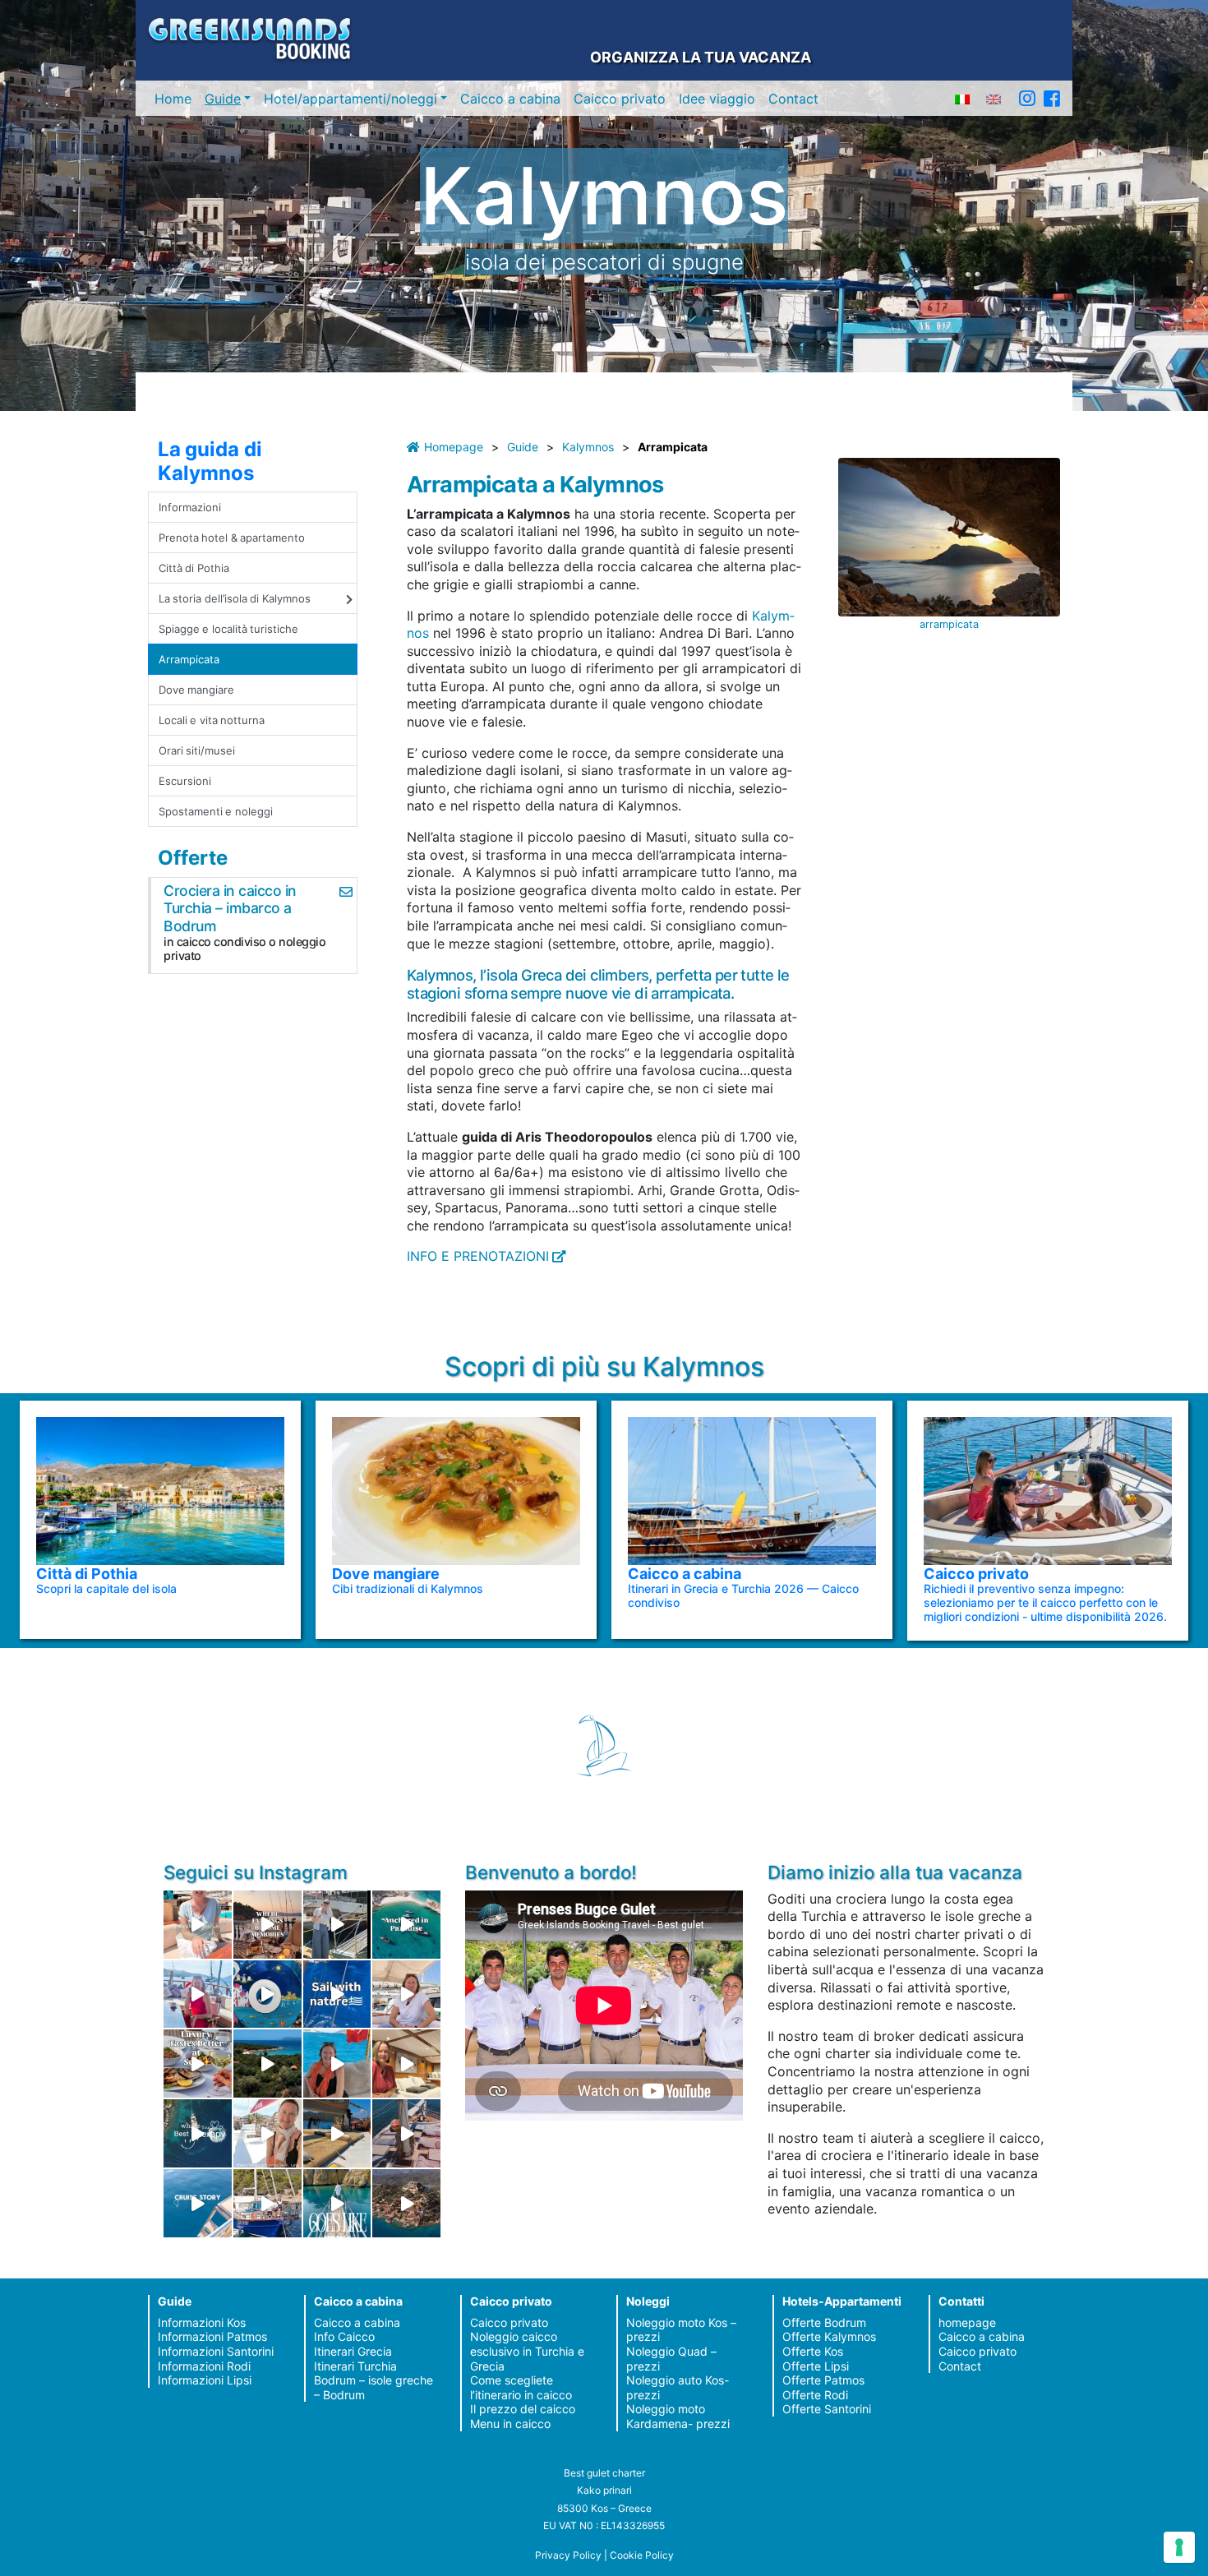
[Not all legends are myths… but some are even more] (267, 2064)
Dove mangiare (196, 690)
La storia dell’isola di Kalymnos (235, 598)
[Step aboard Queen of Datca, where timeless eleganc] (198, 1994)
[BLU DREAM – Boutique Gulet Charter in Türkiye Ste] (337, 2133)
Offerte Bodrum (824, 2322)
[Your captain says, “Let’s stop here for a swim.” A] (406, 1925)
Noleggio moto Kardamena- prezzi (678, 2416)
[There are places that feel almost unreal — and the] (406, 2203)
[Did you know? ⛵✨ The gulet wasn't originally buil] (406, 2133)
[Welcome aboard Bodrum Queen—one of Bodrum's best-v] (406, 2064)
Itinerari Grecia (353, 2351)
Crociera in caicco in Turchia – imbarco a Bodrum (230, 908)
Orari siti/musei (197, 750)
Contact (793, 99)
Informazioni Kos (202, 2322)
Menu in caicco (510, 2424)
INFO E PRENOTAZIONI (478, 1256)
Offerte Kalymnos (829, 2336)
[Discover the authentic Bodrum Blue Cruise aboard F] (337, 2064)
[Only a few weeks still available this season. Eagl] (406, 1994)
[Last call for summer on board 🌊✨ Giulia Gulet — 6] (267, 2203)
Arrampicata (189, 659)
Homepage (454, 447)
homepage (967, 2322)
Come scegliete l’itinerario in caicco (521, 2387)
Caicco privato (620, 99)
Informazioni (190, 507)
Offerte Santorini (827, 2409)
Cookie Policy (642, 2555)
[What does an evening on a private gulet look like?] (267, 1925)
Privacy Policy (568, 2555)
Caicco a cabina (510, 99)
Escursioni (185, 781)
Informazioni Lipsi (205, 2380)
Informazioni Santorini (216, 2351)
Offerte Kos (813, 2351)
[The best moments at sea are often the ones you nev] (337, 1994)
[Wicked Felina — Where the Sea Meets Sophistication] (198, 1925)
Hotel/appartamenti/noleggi (350, 99)
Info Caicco (344, 2336)
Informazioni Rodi (204, 2366)
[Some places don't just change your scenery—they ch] (198, 2133)
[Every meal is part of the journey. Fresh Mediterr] (198, 2064)
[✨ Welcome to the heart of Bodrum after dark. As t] (267, 1994)
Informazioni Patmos (212, 2336)
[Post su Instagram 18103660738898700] (337, 2203)
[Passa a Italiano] (962, 98)
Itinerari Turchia (355, 2366)
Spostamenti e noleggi (216, 811)
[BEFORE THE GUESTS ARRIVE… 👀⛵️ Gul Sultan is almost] (337, 1925)
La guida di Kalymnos (210, 461)
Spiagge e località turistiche (228, 629)
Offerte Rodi (815, 2395)
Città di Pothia (194, 568)
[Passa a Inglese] (994, 98)
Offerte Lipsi (816, 2366)
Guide (223, 99)
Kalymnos (588, 447)
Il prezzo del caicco (523, 2409)
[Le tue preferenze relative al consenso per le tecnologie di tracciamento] (1179, 2547)
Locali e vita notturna (212, 720)
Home (173, 99)
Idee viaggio (717, 99)
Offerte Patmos (823, 2380)
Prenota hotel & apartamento (232, 538)
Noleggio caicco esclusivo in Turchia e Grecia (527, 2351)
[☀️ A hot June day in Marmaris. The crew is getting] (267, 2133)
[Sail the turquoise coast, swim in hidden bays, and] (198, 2203)
